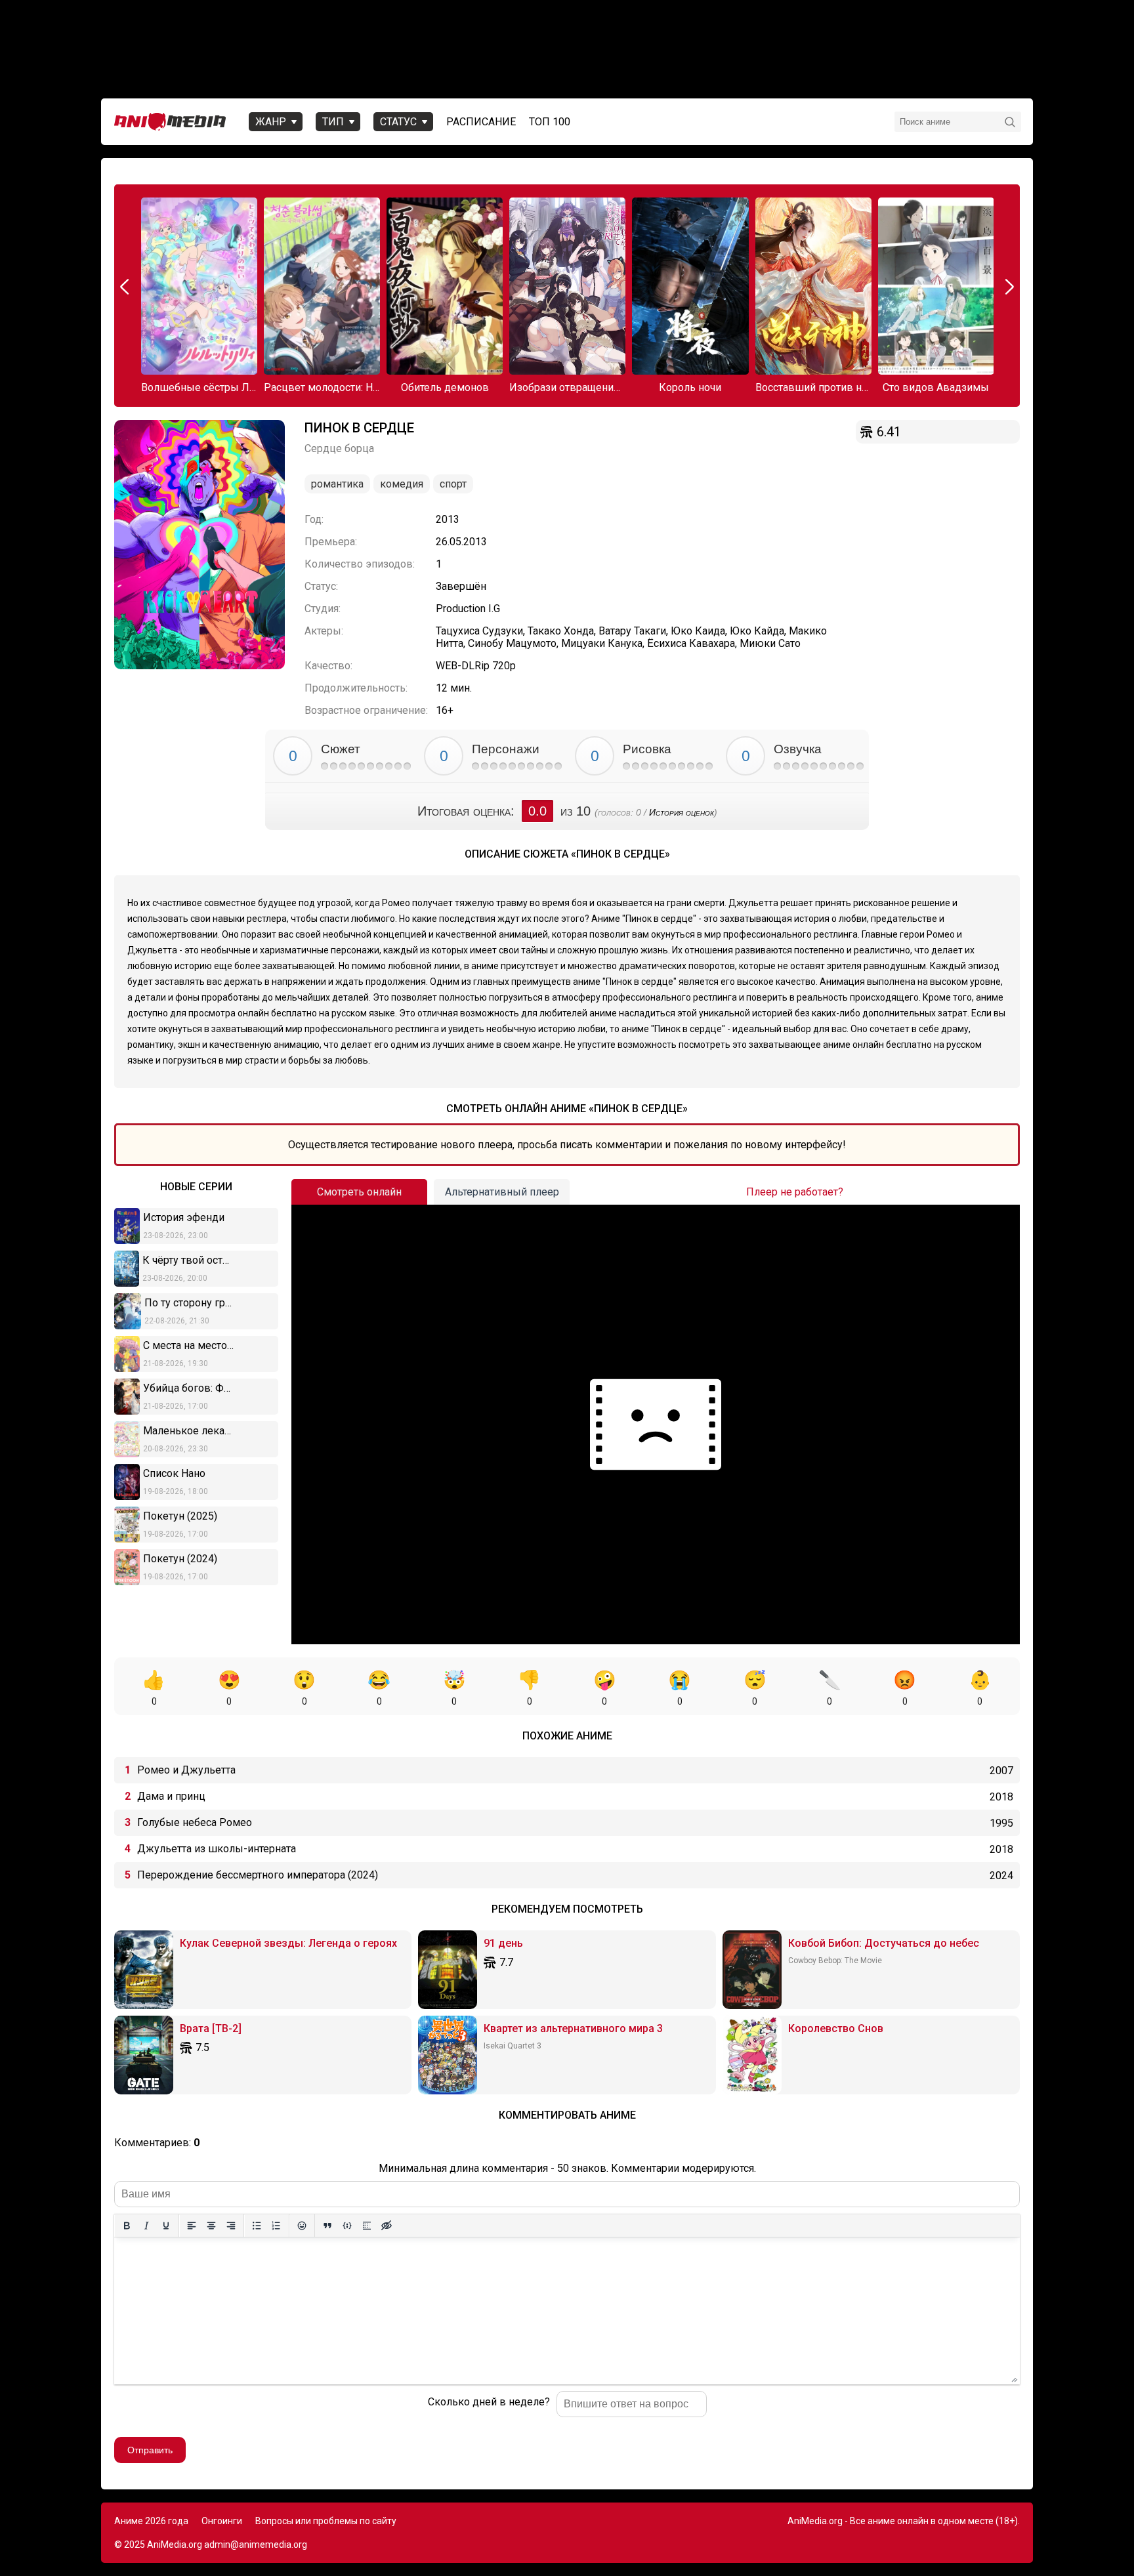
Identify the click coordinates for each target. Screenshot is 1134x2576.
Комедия (402, 484)
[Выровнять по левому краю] (192, 2226)
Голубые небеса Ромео (195, 1822)
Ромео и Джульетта (186, 1770)
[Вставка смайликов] (302, 2226)
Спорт (453, 484)
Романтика (337, 484)
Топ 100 (550, 122)
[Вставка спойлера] (367, 2226)
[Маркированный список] (257, 2226)
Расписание (481, 122)
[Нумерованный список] (276, 2226)
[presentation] (126, 287)
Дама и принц (171, 1796)
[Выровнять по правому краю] (231, 2226)
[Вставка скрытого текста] (387, 2226)
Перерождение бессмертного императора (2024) (258, 1875)
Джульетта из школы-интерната (217, 1849)
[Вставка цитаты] (327, 2226)
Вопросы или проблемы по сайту (326, 2521)
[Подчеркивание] (166, 2226)
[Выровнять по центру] (211, 2226)
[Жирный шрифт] (127, 2226)
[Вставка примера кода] (347, 2226)
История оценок (682, 812)
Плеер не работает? (795, 1192)
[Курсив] (146, 2226)
